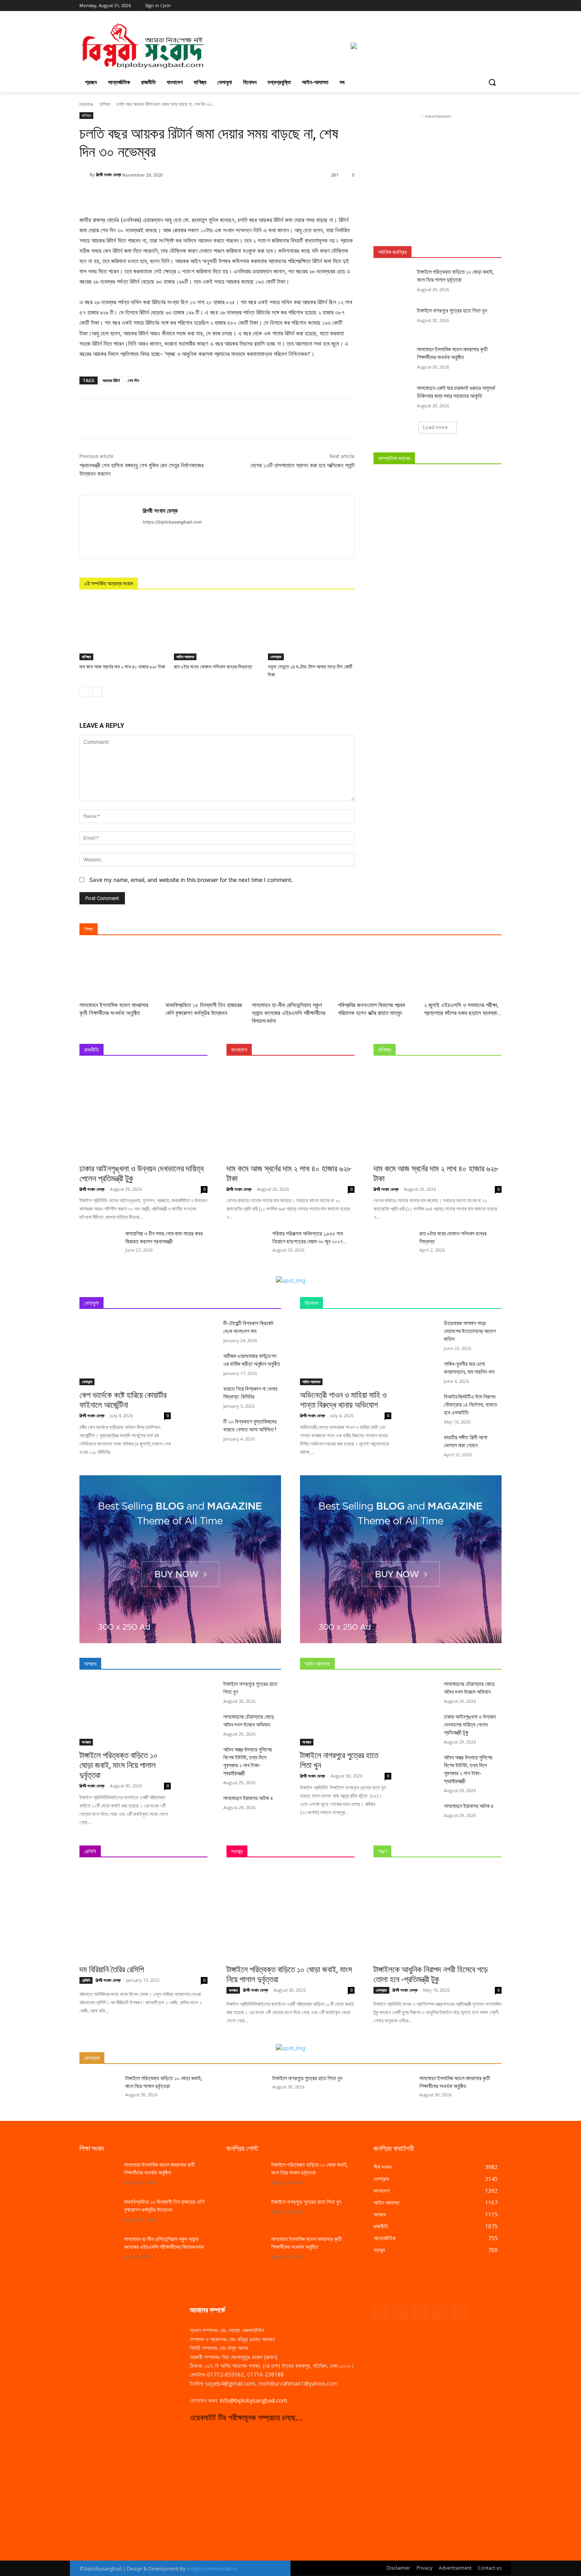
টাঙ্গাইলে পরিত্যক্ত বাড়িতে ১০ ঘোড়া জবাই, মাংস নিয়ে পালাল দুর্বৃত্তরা (119, 1765)
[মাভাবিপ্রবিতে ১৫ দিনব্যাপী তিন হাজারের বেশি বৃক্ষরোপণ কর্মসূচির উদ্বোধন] (204, 972)
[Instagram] (464, 6)
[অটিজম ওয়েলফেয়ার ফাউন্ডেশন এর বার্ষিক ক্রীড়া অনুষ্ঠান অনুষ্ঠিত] (203, 1362)
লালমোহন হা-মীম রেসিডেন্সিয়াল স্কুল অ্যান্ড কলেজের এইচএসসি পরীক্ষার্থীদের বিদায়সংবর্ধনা (289, 1013)
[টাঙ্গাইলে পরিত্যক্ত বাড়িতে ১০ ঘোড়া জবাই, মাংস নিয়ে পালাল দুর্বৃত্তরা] (393, 282)
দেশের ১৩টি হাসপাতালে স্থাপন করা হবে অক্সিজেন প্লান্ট (303, 465)
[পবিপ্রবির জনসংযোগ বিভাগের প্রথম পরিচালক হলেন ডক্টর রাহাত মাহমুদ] (377, 972)
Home (86, 104)
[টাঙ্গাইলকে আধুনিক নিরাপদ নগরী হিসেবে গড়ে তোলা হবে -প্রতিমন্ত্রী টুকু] (438, 1914)
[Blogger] (381, 2312)
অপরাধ (86, 1742)
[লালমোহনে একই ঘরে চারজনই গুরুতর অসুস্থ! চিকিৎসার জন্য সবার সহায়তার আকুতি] (393, 398)
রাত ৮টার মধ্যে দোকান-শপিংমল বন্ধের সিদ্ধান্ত (213, 667)
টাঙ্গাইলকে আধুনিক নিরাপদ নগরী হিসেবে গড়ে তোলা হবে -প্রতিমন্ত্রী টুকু (431, 1974)
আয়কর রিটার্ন (111, 380)
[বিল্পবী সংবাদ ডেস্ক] (85, 175)
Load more (435, 427)
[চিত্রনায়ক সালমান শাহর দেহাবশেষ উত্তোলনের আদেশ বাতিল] (424, 1329)
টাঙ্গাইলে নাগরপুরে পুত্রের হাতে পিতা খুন (453, 311)
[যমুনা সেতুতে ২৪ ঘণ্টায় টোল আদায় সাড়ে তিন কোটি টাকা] (311, 630)
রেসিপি (86, 1980)
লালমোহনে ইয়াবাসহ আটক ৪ (248, 1798)
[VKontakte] (459, 2312)
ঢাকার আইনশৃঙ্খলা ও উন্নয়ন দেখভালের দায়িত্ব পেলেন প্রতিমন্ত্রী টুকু (470, 1725)
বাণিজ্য (105, 104)
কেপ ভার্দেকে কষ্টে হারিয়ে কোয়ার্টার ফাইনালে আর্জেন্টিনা (123, 1400)
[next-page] (97, 692)
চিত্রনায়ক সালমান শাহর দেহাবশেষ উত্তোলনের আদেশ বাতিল (470, 1331)
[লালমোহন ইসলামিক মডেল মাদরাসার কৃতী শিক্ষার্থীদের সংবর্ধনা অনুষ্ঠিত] (393, 359)
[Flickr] (420, 2312)
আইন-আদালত (185, 657)
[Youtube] (497, 6)
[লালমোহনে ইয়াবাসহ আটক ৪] (203, 1804)
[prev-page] (84, 692)
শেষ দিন (133, 380)
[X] (475, 6)
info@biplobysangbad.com (254, 2400)
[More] (302, 195)
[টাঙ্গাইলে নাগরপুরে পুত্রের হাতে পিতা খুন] (393, 320)
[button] (492, 82)
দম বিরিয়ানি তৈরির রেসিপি (112, 1970)
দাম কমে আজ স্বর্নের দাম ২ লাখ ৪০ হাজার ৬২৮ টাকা (122, 667)
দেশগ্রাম (276, 657)
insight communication (212, 2569)
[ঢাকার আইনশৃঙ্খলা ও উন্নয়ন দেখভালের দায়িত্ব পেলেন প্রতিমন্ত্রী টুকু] (143, 1112)
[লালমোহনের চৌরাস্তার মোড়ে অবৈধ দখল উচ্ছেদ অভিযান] (203, 1722)
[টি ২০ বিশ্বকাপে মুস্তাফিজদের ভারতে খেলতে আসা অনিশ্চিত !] (203, 1427)
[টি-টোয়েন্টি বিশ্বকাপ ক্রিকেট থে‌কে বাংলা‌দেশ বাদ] (203, 1329)
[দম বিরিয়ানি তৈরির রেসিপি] (143, 1914)
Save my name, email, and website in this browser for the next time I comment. (191, 880)
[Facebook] (453, 6)
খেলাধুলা (87, 1382)
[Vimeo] (486, 6)
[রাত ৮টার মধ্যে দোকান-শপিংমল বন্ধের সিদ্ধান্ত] (217, 630)
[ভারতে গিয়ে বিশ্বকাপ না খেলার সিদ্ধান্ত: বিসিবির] (203, 1394)
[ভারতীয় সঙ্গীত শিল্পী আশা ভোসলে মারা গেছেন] (424, 1443)
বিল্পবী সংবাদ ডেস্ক (108, 174)
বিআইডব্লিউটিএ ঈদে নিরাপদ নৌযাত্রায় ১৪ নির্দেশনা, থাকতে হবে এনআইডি (471, 1405)
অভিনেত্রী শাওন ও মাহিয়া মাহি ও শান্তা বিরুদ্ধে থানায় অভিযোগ (343, 1400)
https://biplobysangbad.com (172, 522)
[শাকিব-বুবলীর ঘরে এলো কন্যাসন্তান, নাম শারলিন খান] (424, 1370)
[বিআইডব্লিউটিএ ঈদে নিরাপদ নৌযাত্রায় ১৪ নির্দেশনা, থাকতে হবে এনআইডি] (424, 1402)
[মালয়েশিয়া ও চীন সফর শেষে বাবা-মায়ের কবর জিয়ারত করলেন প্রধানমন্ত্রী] (99, 1243)
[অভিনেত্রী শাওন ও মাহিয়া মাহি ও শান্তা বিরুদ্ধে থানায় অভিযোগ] (346, 1352)
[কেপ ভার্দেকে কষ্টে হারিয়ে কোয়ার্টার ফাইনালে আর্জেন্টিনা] (125, 1352)
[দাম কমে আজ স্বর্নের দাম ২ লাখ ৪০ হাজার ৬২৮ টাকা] (123, 630)
